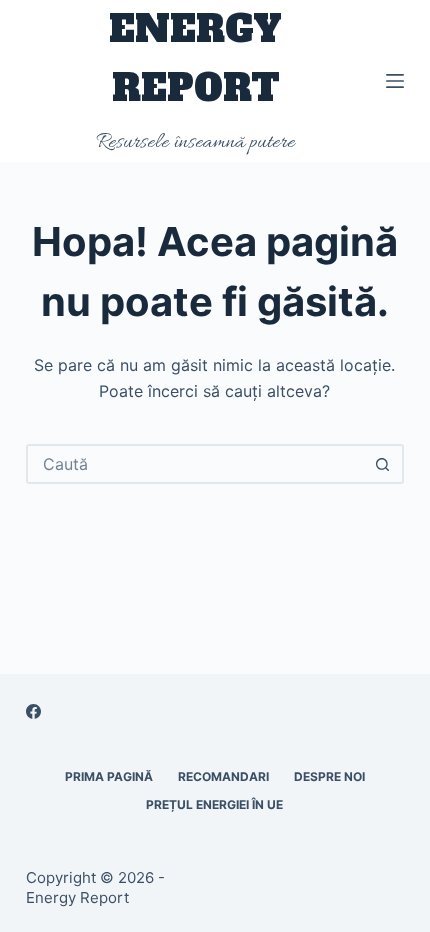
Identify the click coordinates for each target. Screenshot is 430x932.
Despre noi (329, 776)
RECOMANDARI (223, 776)
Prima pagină (109, 776)
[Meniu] (395, 81)
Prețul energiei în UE (214, 804)
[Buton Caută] (382, 464)
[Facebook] (33, 711)
